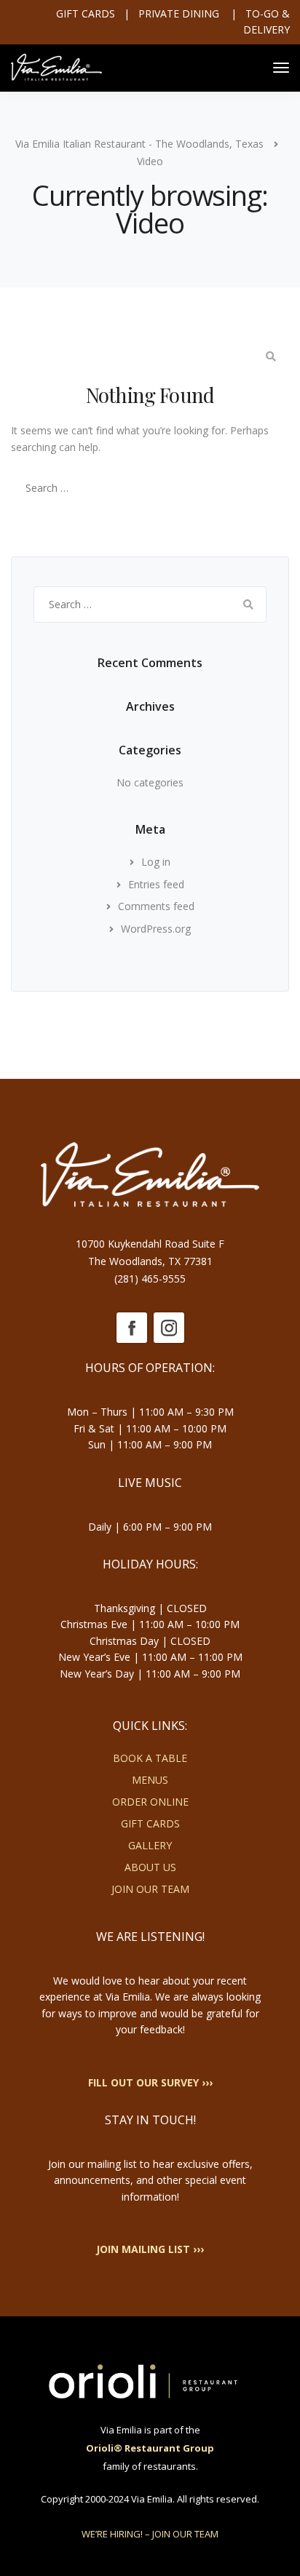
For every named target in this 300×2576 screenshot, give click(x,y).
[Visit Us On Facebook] (131, 1327)
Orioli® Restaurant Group (150, 2448)
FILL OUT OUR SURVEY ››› (150, 2082)
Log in (156, 862)
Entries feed (156, 884)
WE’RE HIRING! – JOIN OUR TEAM (150, 2534)
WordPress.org (156, 929)
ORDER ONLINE (150, 1802)
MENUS (150, 1780)
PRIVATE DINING (180, 13)
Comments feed (156, 906)
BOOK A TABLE (150, 1758)
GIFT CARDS (150, 1823)
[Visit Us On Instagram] (169, 1327)
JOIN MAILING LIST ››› (150, 2249)
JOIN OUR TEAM (150, 1889)
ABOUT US (150, 1867)
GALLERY (150, 1845)
